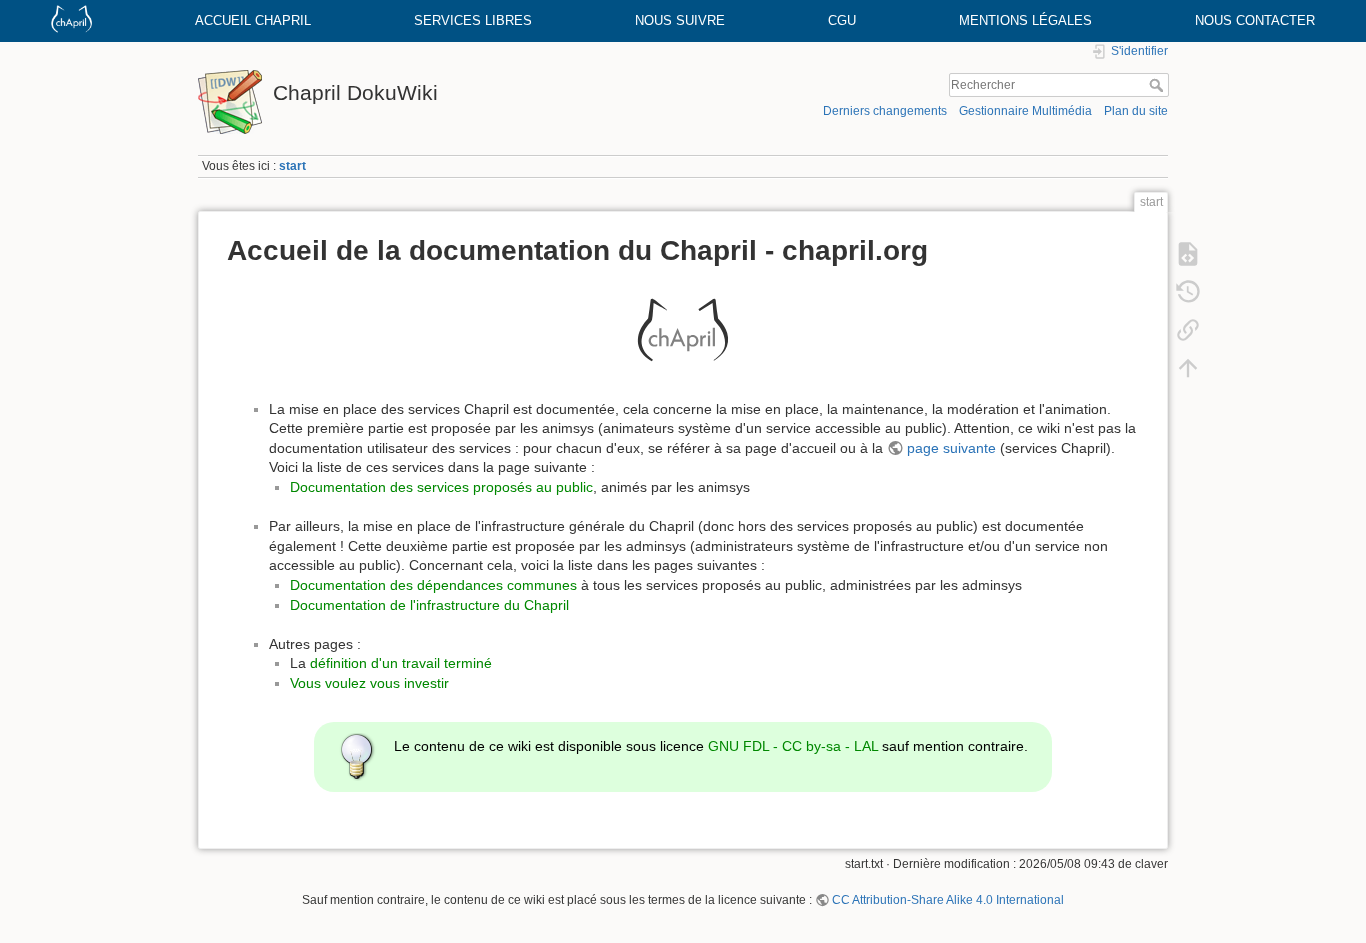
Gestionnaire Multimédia (1025, 111)
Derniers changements (885, 111)
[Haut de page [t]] (1188, 368)
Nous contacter (1255, 20)
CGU (842, 20)
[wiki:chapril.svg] (683, 330)
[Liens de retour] (1188, 330)
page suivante (951, 448)
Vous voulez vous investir (369, 683)
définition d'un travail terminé (401, 663)
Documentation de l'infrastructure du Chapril (429, 605)
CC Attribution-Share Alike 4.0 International (948, 900)
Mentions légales (1025, 20)
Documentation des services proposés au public (441, 487)
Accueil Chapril (253, 20)
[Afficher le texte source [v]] (1188, 254)
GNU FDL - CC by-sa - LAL (793, 746)
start (292, 166)
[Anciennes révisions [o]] (1188, 292)
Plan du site (1136, 111)
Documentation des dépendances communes (433, 585)
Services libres (473, 20)
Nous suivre (680, 20)
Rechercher (1158, 85)
